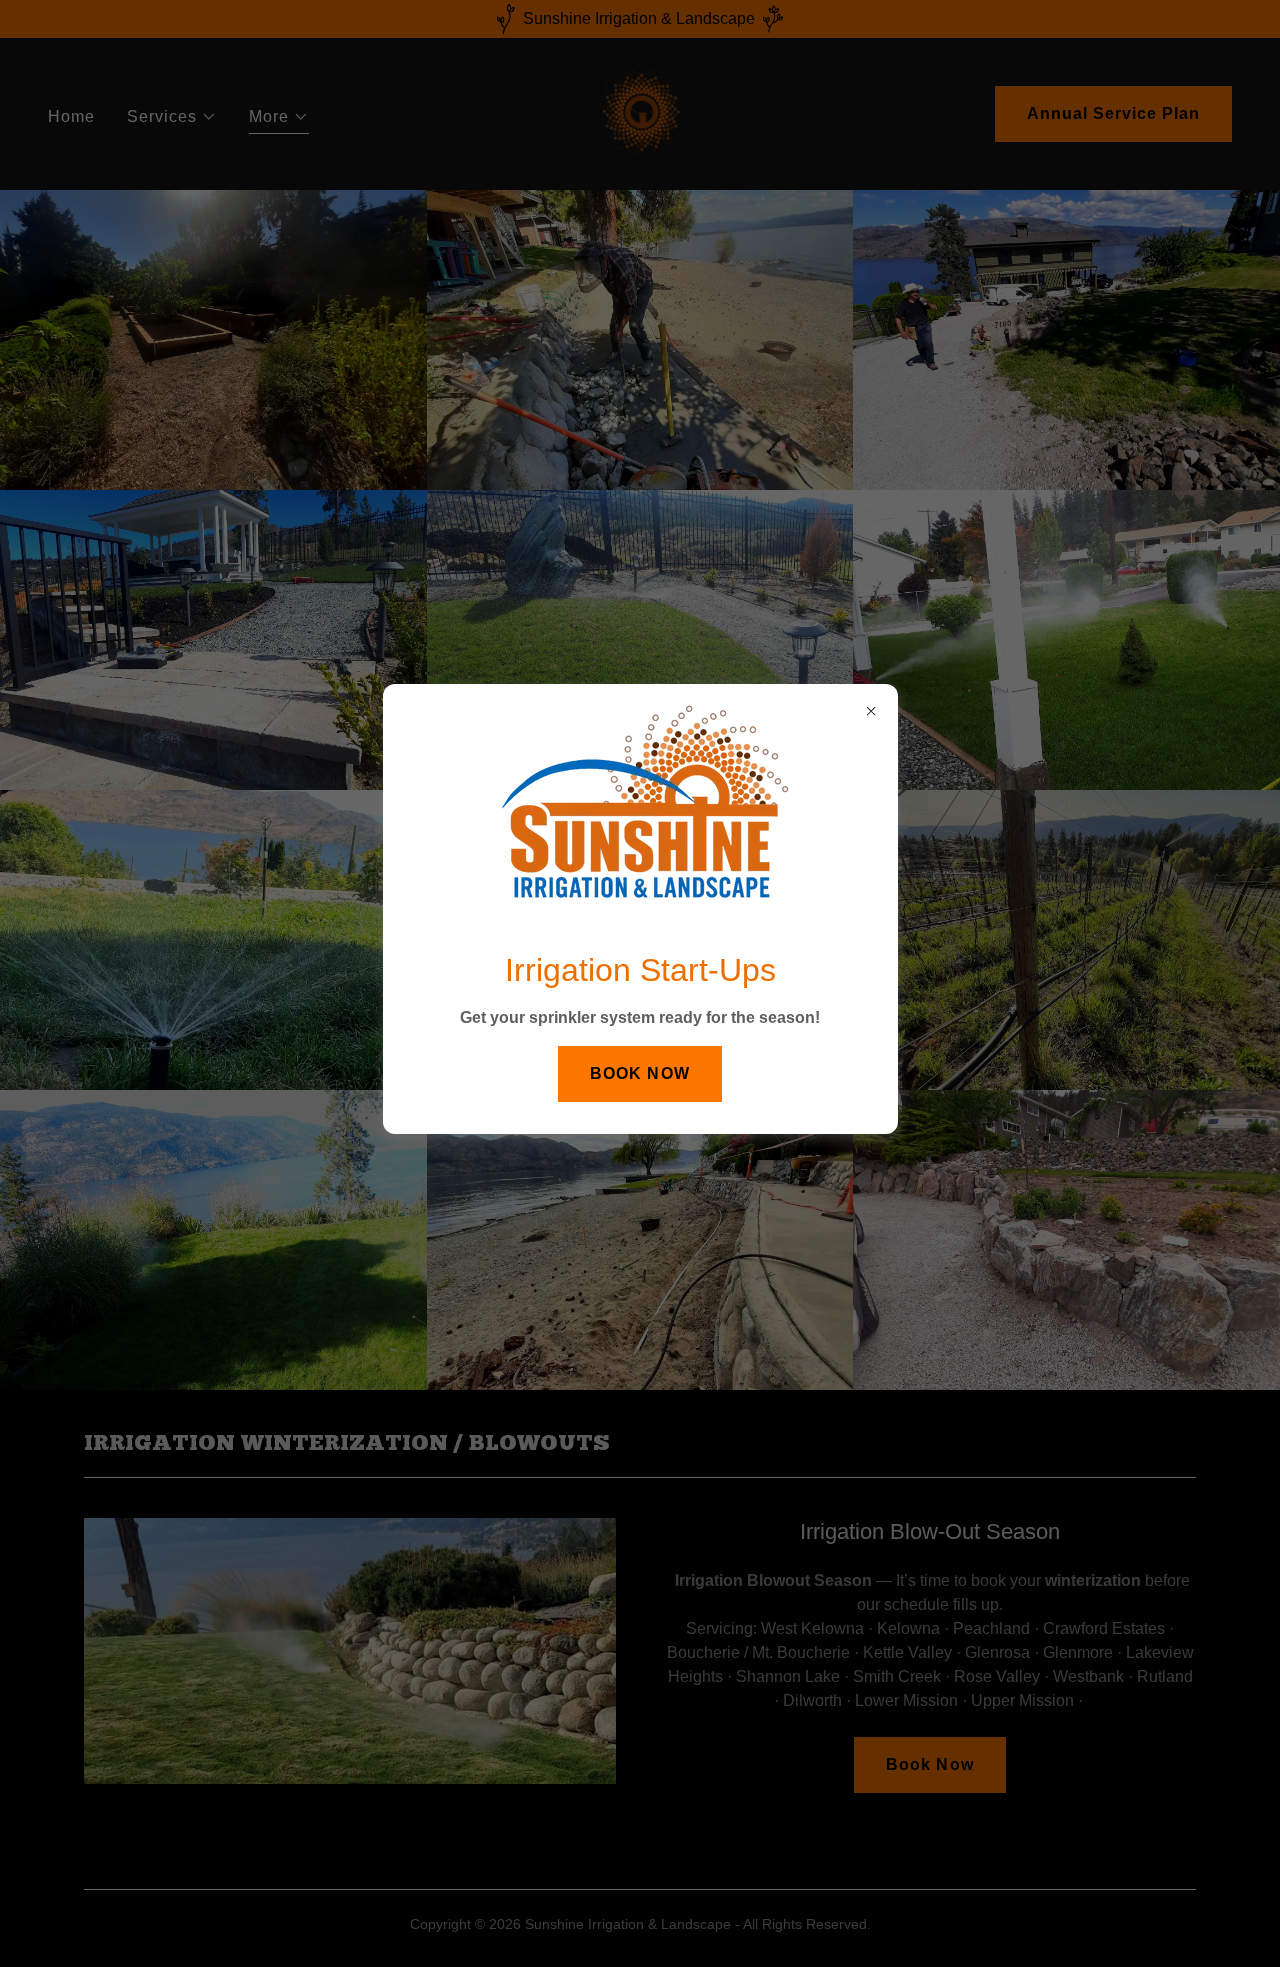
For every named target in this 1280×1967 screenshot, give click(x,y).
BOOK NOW (639, 1073)
